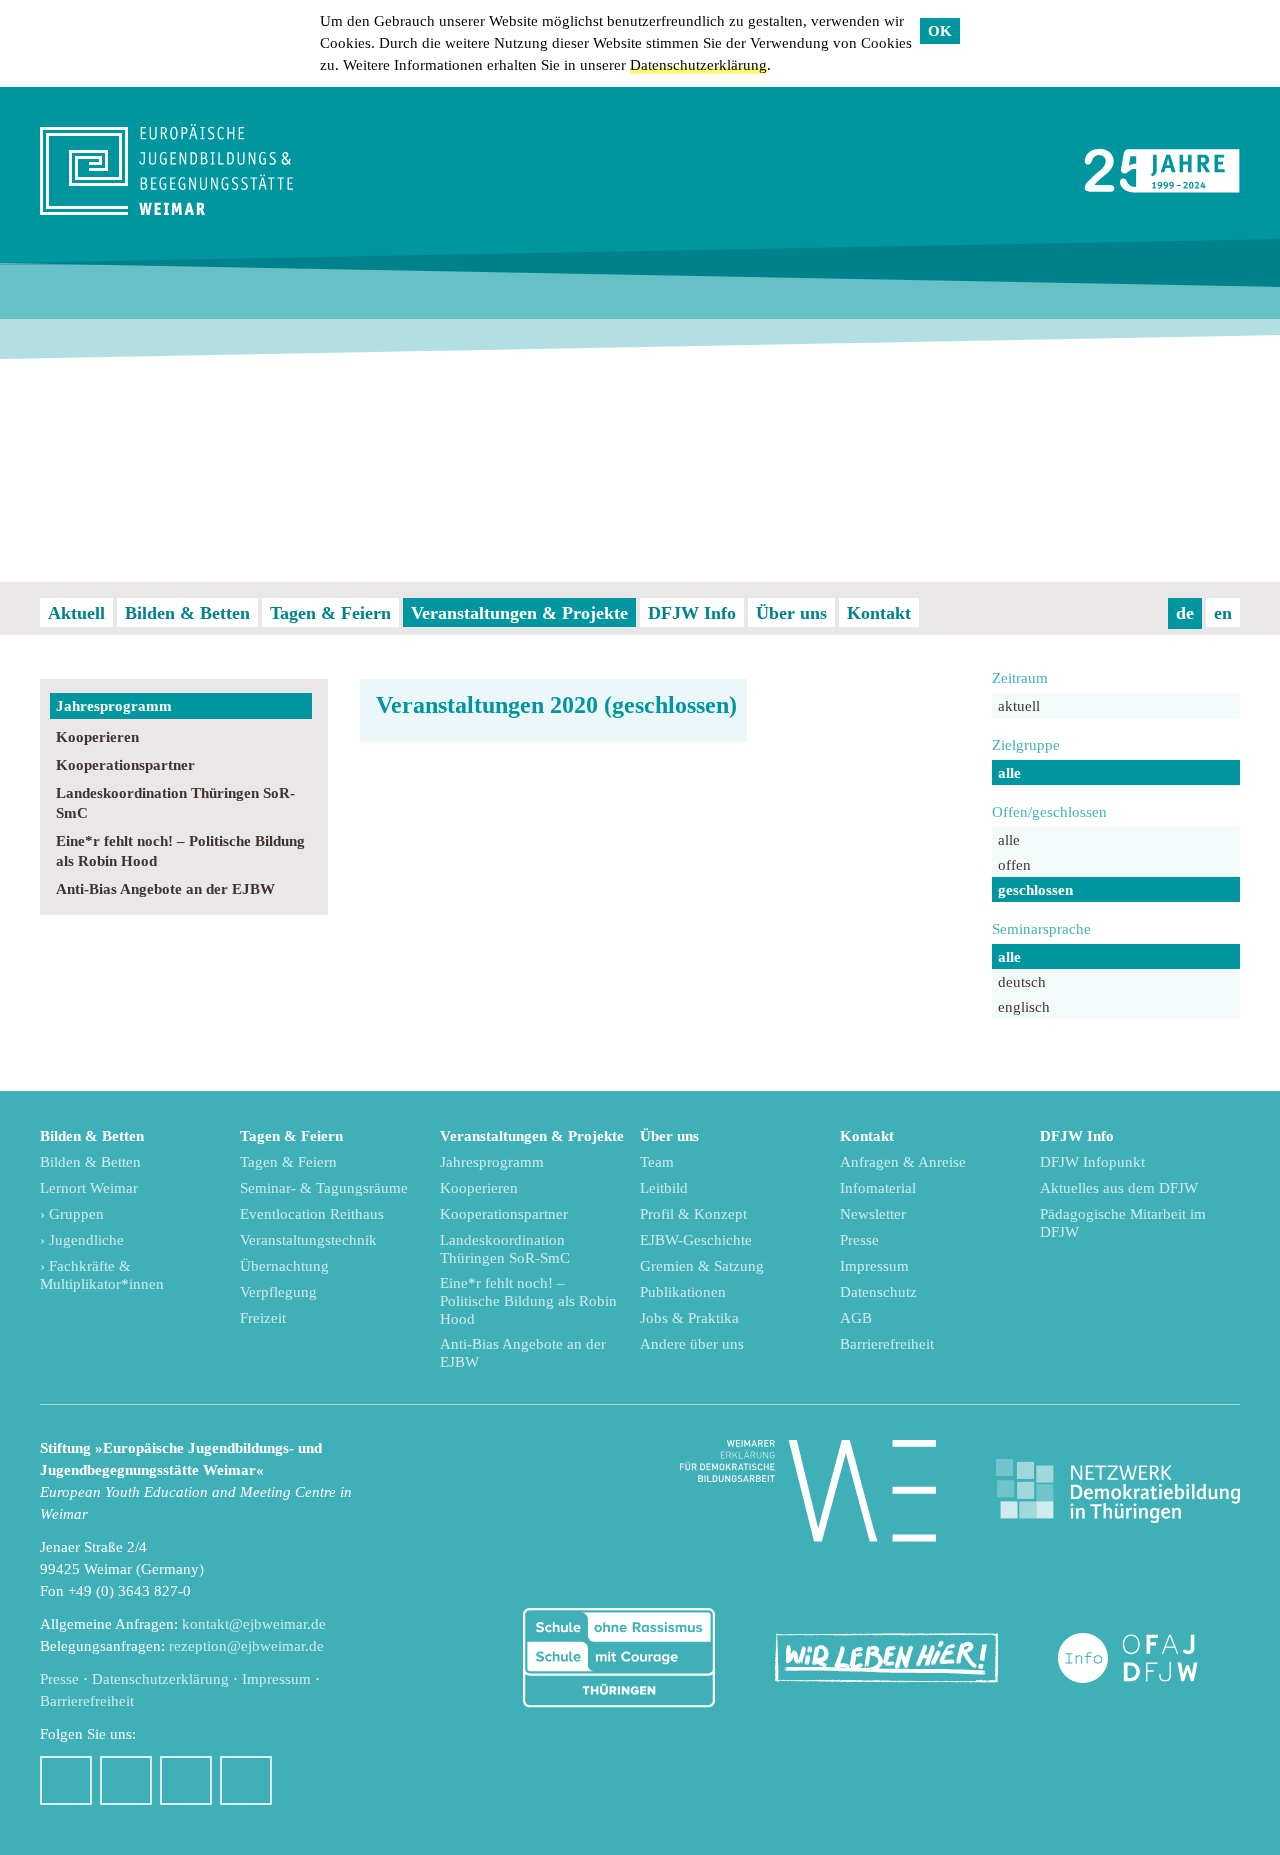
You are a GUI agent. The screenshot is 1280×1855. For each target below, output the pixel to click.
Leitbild (664, 1188)
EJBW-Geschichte (696, 1240)
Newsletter (873, 1214)
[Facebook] (66, 1780)
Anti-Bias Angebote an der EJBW (165, 889)
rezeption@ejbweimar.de (246, 1646)
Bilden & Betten (187, 613)
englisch (1024, 1007)
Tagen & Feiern (330, 613)
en (1223, 613)
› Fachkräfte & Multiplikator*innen (102, 1275)
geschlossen (1035, 890)
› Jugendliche (82, 1240)
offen (1014, 865)
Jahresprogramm (114, 706)
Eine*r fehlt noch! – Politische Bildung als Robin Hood (180, 851)
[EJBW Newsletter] (246, 1780)
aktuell (1019, 706)
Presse (859, 1240)
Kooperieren (97, 737)
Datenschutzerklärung (698, 65)
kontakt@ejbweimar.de (254, 1624)
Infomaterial (878, 1188)
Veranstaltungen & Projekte (519, 613)
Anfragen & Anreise (903, 1162)
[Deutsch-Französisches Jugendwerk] (1149, 1658)
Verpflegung (278, 1292)
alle (1009, 773)
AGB (856, 1318)
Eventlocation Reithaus (312, 1214)
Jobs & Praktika (689, 1318)
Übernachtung (284, 1266)
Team (657, 1162)
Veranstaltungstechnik (308, 1240)
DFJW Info (692, 613)
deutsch (1022, 982)
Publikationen (683, 1292)
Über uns (791, 613)
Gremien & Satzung (702, 1266)
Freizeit (263, 1318)
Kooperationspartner (125, 765)
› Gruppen (72, 1214)
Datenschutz (878, 1292)
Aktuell (76, 613)
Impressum (874, 1266)
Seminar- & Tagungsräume (324, 1188)
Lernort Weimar (89, 1188)
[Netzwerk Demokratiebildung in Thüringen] (1118, 1491)
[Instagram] (126, 1780)
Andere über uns (692, 1344)
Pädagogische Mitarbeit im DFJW (1123, 1223)
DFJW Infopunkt (1092, 1162)
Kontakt (879, 613)
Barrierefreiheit (887, 1344)
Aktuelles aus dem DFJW (1119, 1188)
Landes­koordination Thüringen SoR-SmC (175, 803)
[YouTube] (186, 1780)
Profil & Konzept (693, 1214)
